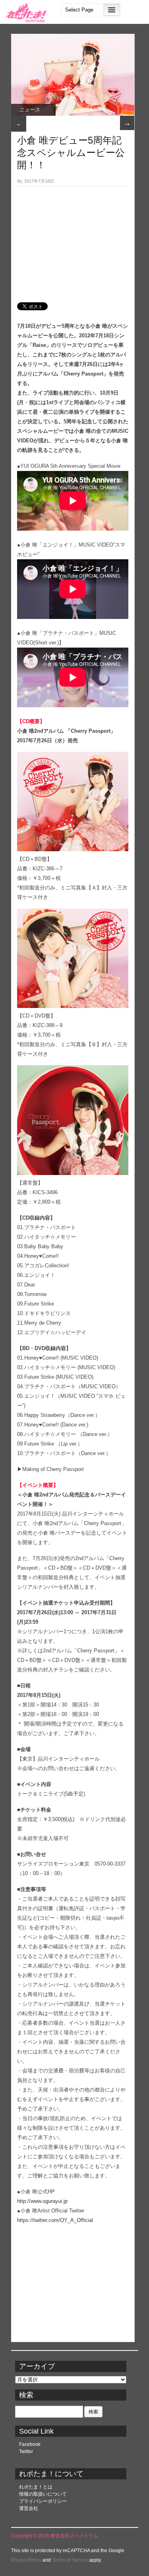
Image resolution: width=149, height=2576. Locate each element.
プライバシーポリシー (43, 2501)
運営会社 (29, 2508)
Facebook (30, 2444)
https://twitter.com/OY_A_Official (55, 2220)
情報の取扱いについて (43, 2494)
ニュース (29, 110)
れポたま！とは (36, 2487)
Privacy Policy (26, 2560)
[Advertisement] (73, 240)
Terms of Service (70, 2560)
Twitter (26, 2451)
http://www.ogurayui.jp (42, 2201)
